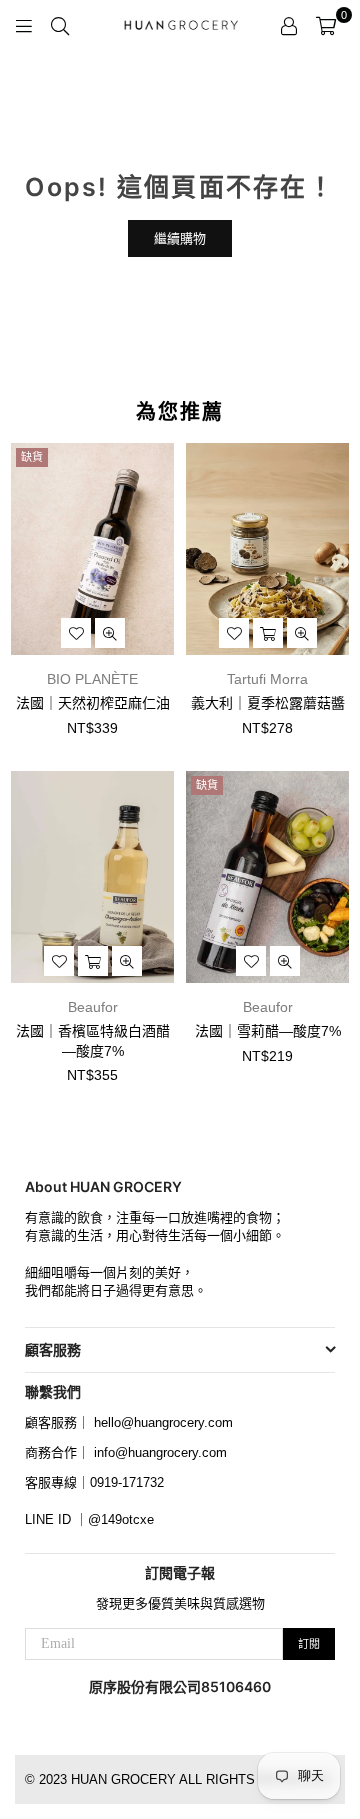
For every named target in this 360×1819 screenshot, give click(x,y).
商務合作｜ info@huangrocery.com (126, 1452)
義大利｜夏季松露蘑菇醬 (268, 703)
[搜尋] (60, 25)
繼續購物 (180, 238)
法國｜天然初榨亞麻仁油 (93, 703)
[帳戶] (289, 25)
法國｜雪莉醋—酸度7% (268, 1031)
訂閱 (309, 1644)
